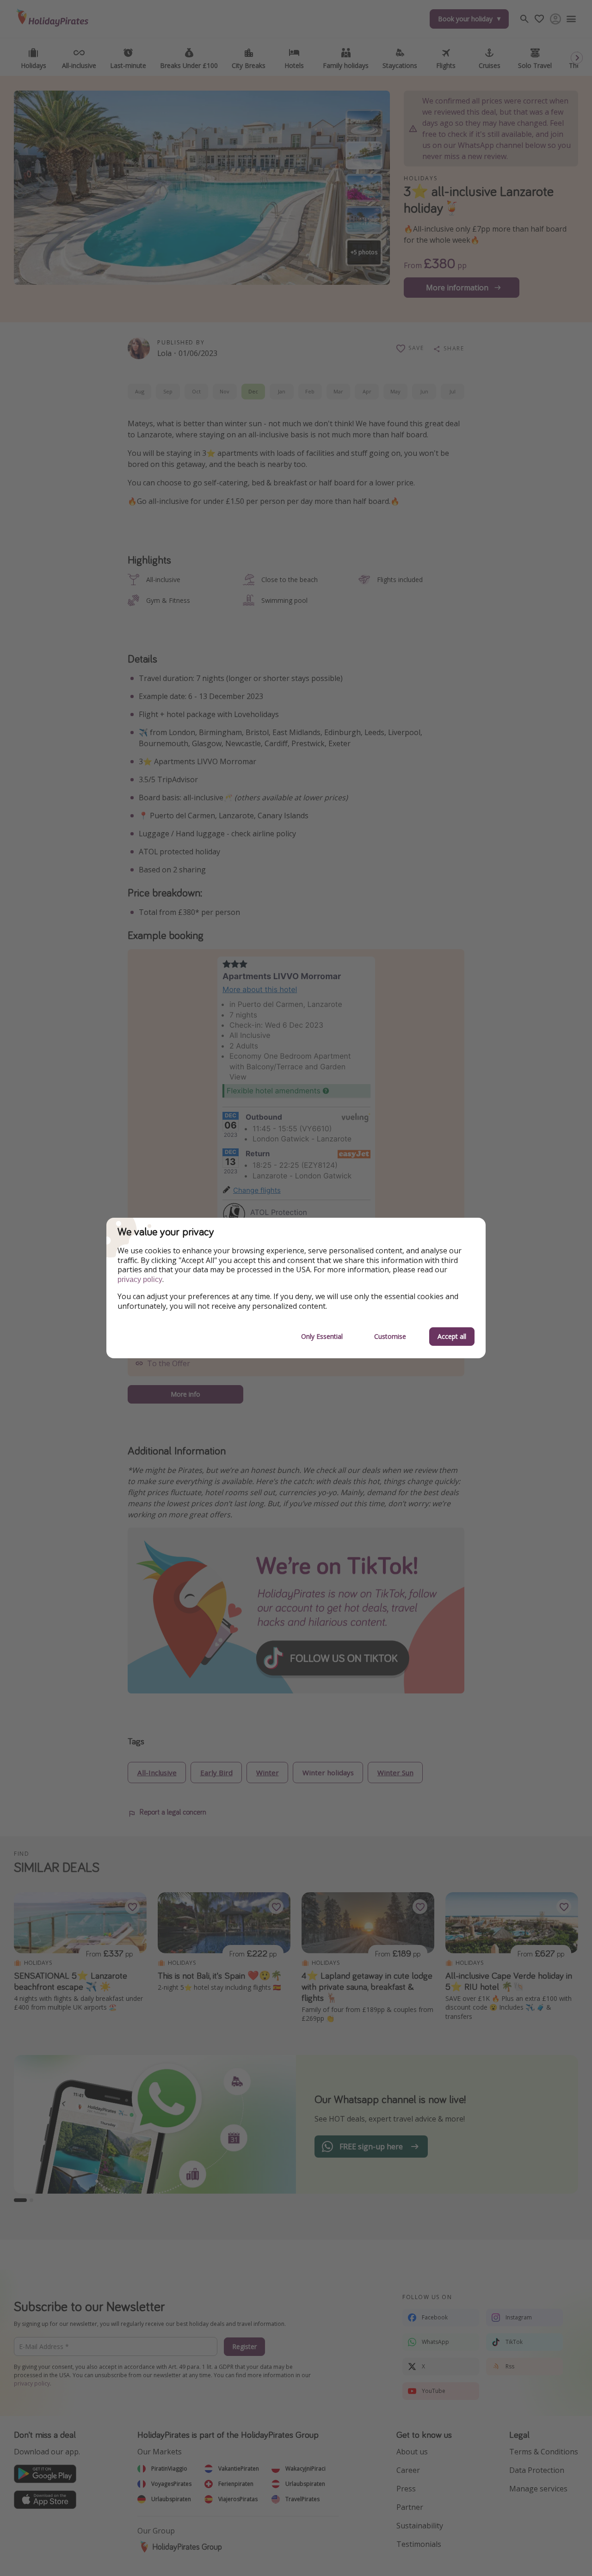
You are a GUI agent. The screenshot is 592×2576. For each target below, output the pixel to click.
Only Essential (322, 1336)
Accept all (452, 1336)
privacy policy (140, 1279)
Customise (390, 1336)
